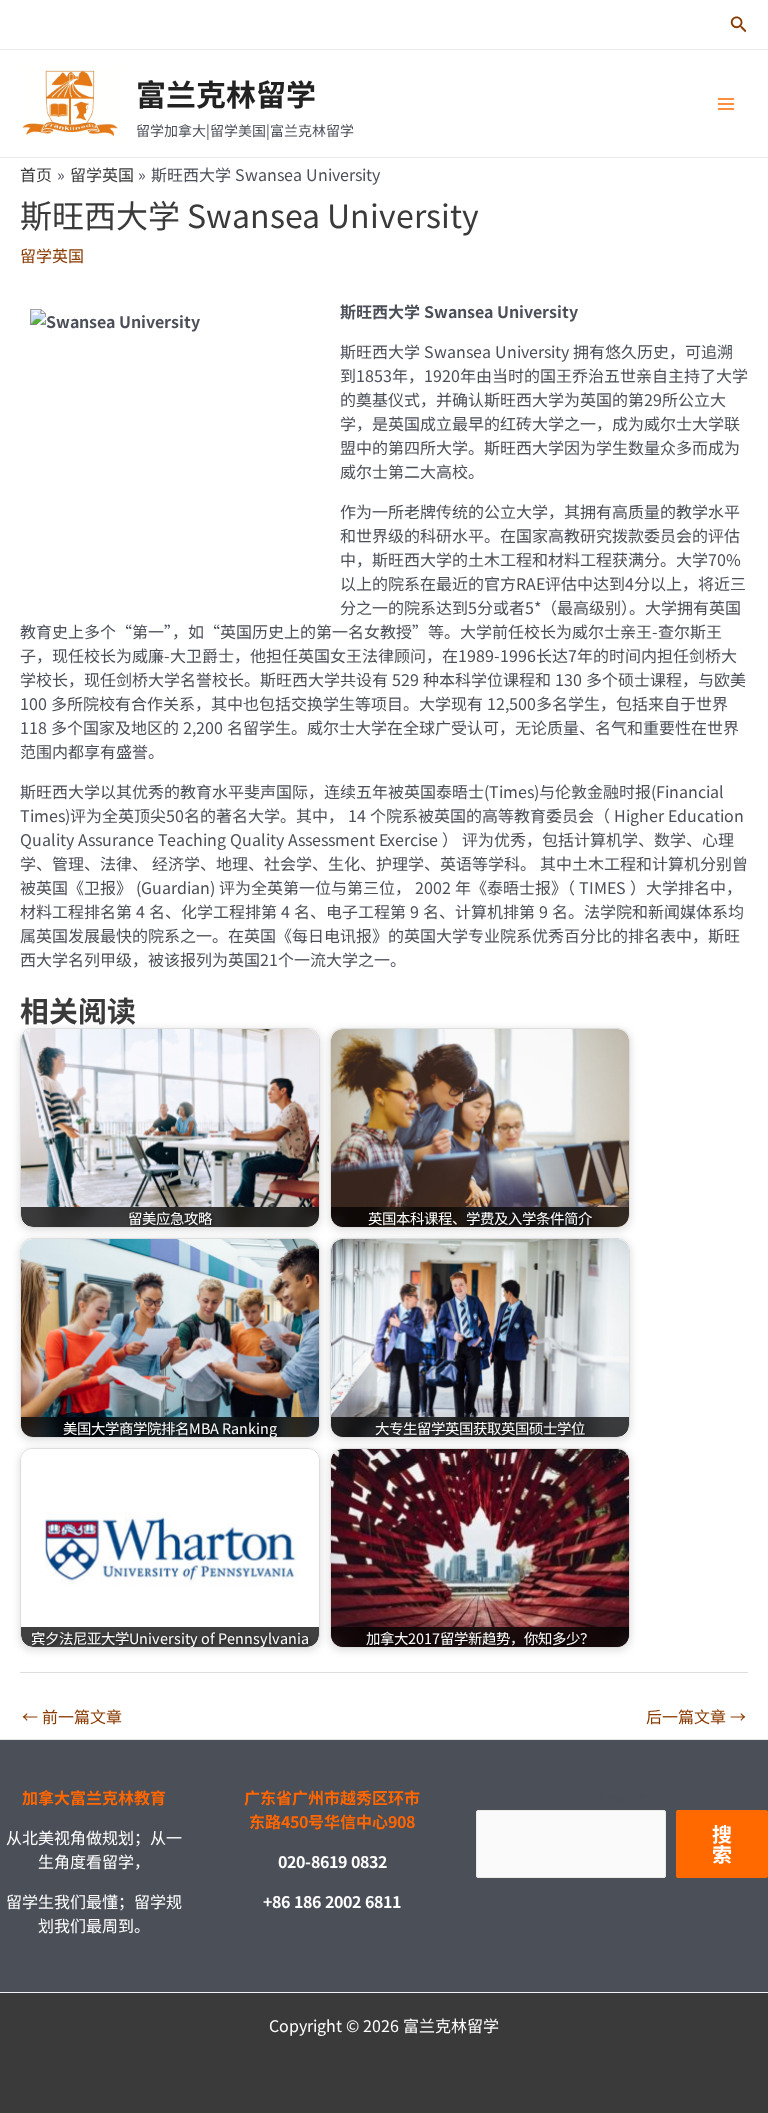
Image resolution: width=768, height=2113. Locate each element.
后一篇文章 (696, 1716)
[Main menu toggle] (726, 104)
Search (622, 1797)
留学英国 (52, 255)
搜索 (722, 1843)
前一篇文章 (72, 1716)
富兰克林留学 (226, 93)
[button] (739, 25)
